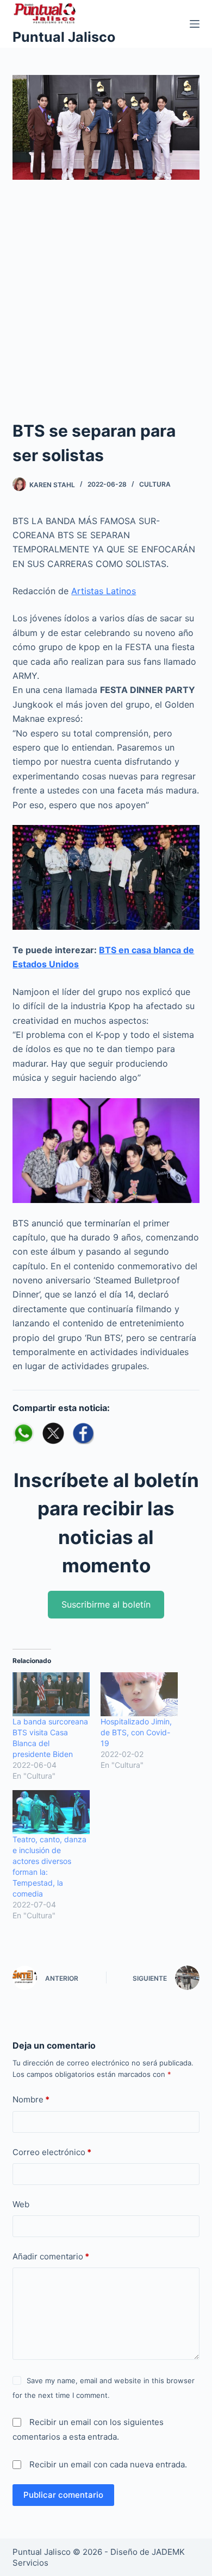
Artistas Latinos (104, 591)
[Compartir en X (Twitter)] (53, 1433)
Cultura (155, 484)
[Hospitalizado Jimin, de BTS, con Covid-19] (139, 1694)
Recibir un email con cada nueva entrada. (108, 2464)
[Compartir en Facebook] (83, 1433)
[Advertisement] (106, 307)
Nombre (31, 2099)
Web (21, 2204)
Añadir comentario (51, 2256)
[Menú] (195, 24)
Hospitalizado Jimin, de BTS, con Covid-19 (136, 1732)
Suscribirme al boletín (106, 1604)
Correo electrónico (52, 2152)
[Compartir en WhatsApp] (23, 1433)
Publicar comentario (63, 2495)
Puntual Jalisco (64, 37)
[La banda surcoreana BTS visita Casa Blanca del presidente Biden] (51, 1694)
